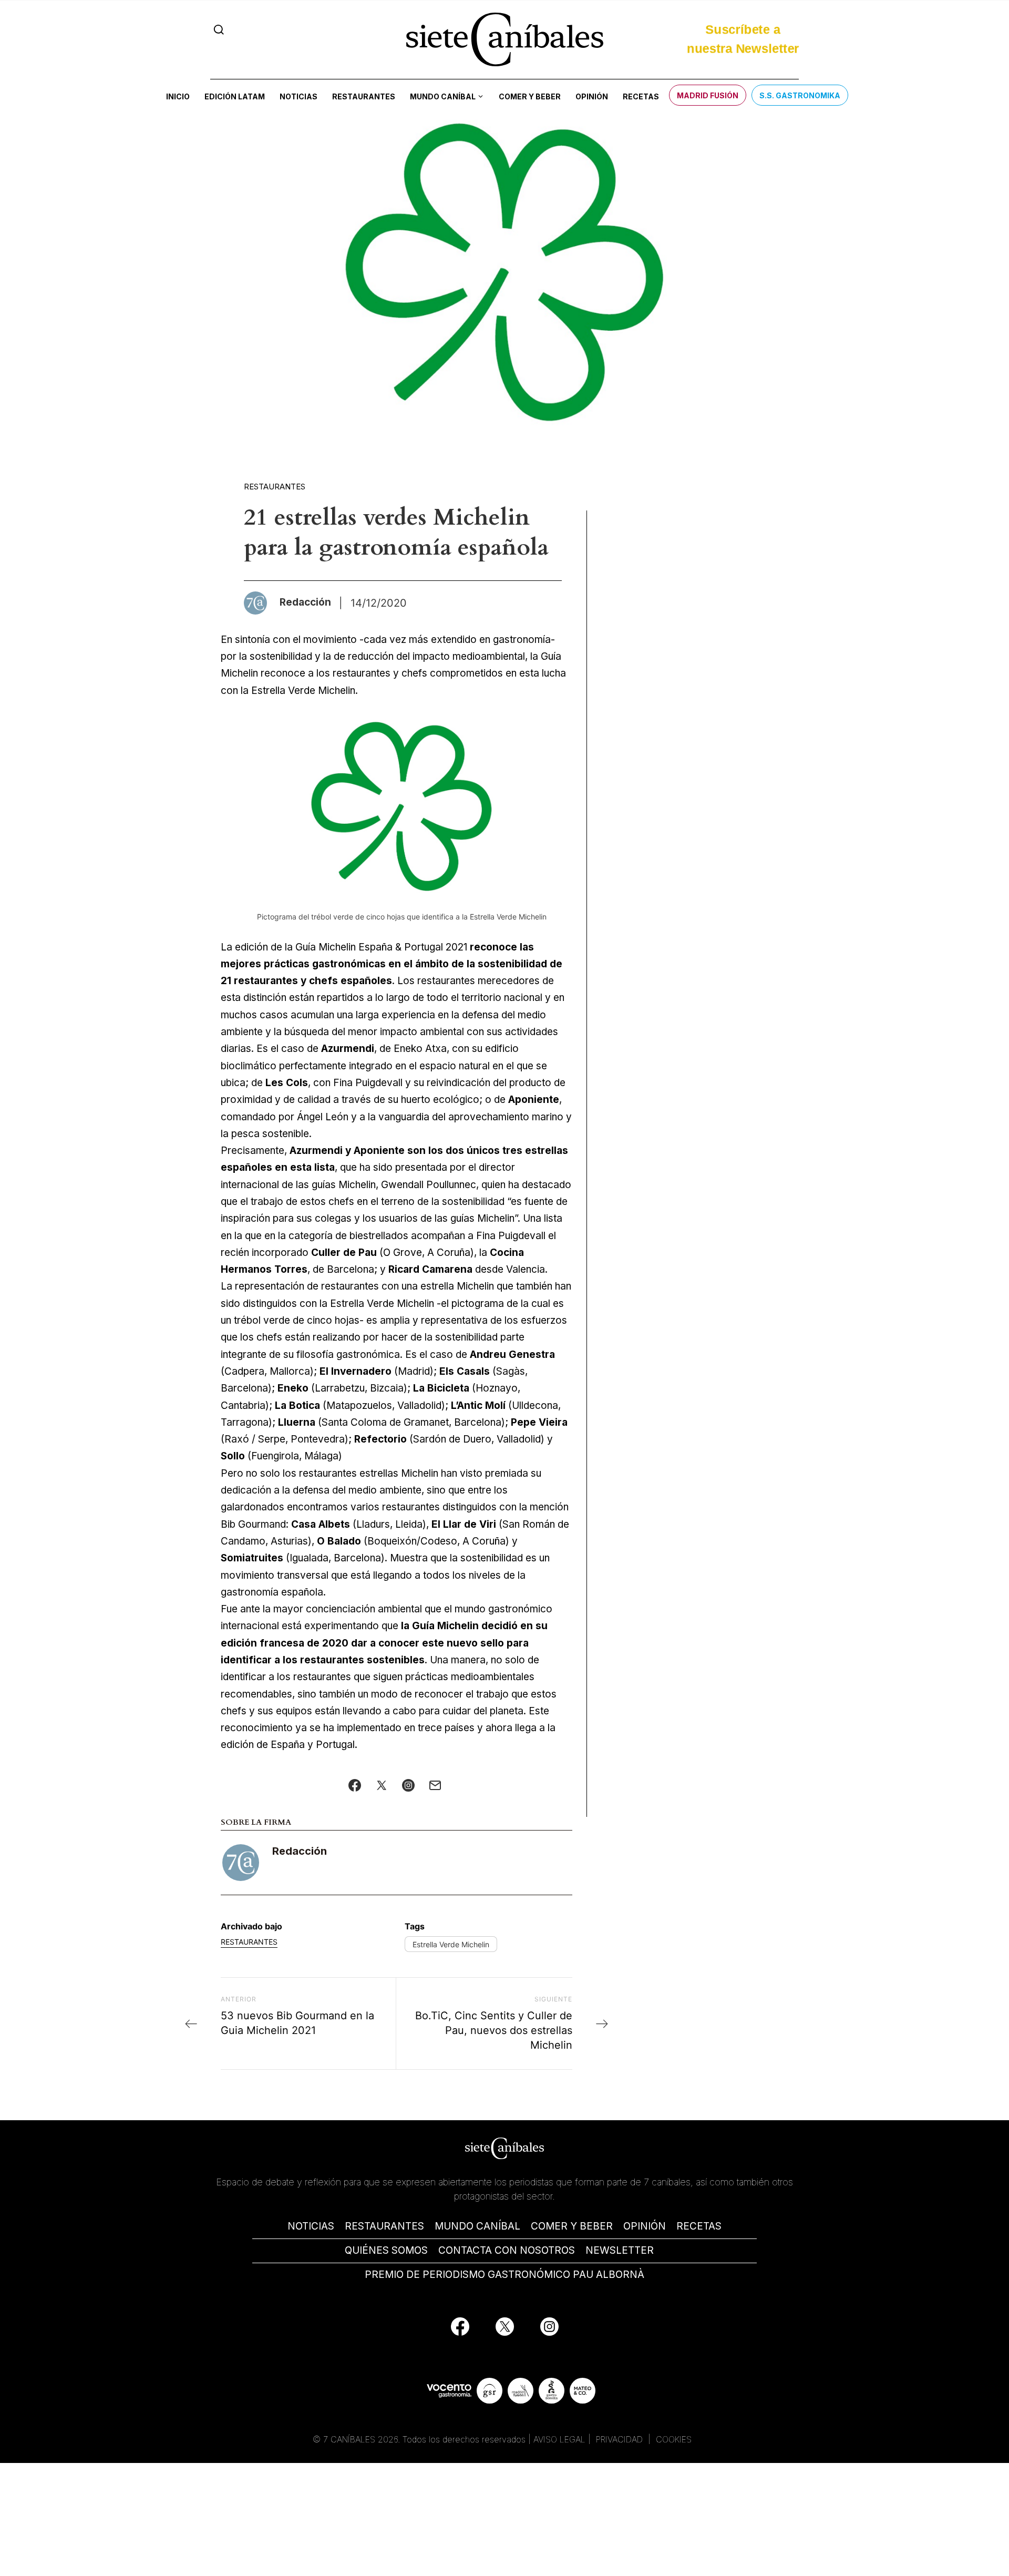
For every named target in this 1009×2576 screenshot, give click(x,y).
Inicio (178, 96)
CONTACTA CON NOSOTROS (507, 2250)
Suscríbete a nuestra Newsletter (743, 37)
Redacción (300, 1851)
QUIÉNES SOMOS (386, 2250)
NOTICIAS (311, 2226)
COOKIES (674, 2439)
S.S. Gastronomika (800, 95)
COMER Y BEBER (572, 2226)
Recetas (641, 96)
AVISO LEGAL (559, 2439)
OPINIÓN (645, 2226)
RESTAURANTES (384, 2226)
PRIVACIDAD (621, 2439)
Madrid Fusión (708, 95)
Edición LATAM (235, 96)
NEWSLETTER (620, 2250)
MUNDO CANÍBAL (477, 2226)
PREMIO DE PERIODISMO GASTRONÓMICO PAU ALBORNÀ (504, 2275)
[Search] (219, 30)
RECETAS (699, 2226)
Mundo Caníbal (443, 96)
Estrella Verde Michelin (451, 1944)
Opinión (592, 96)
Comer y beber (530, 96)
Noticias (298, 96)
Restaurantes (364, 96)
